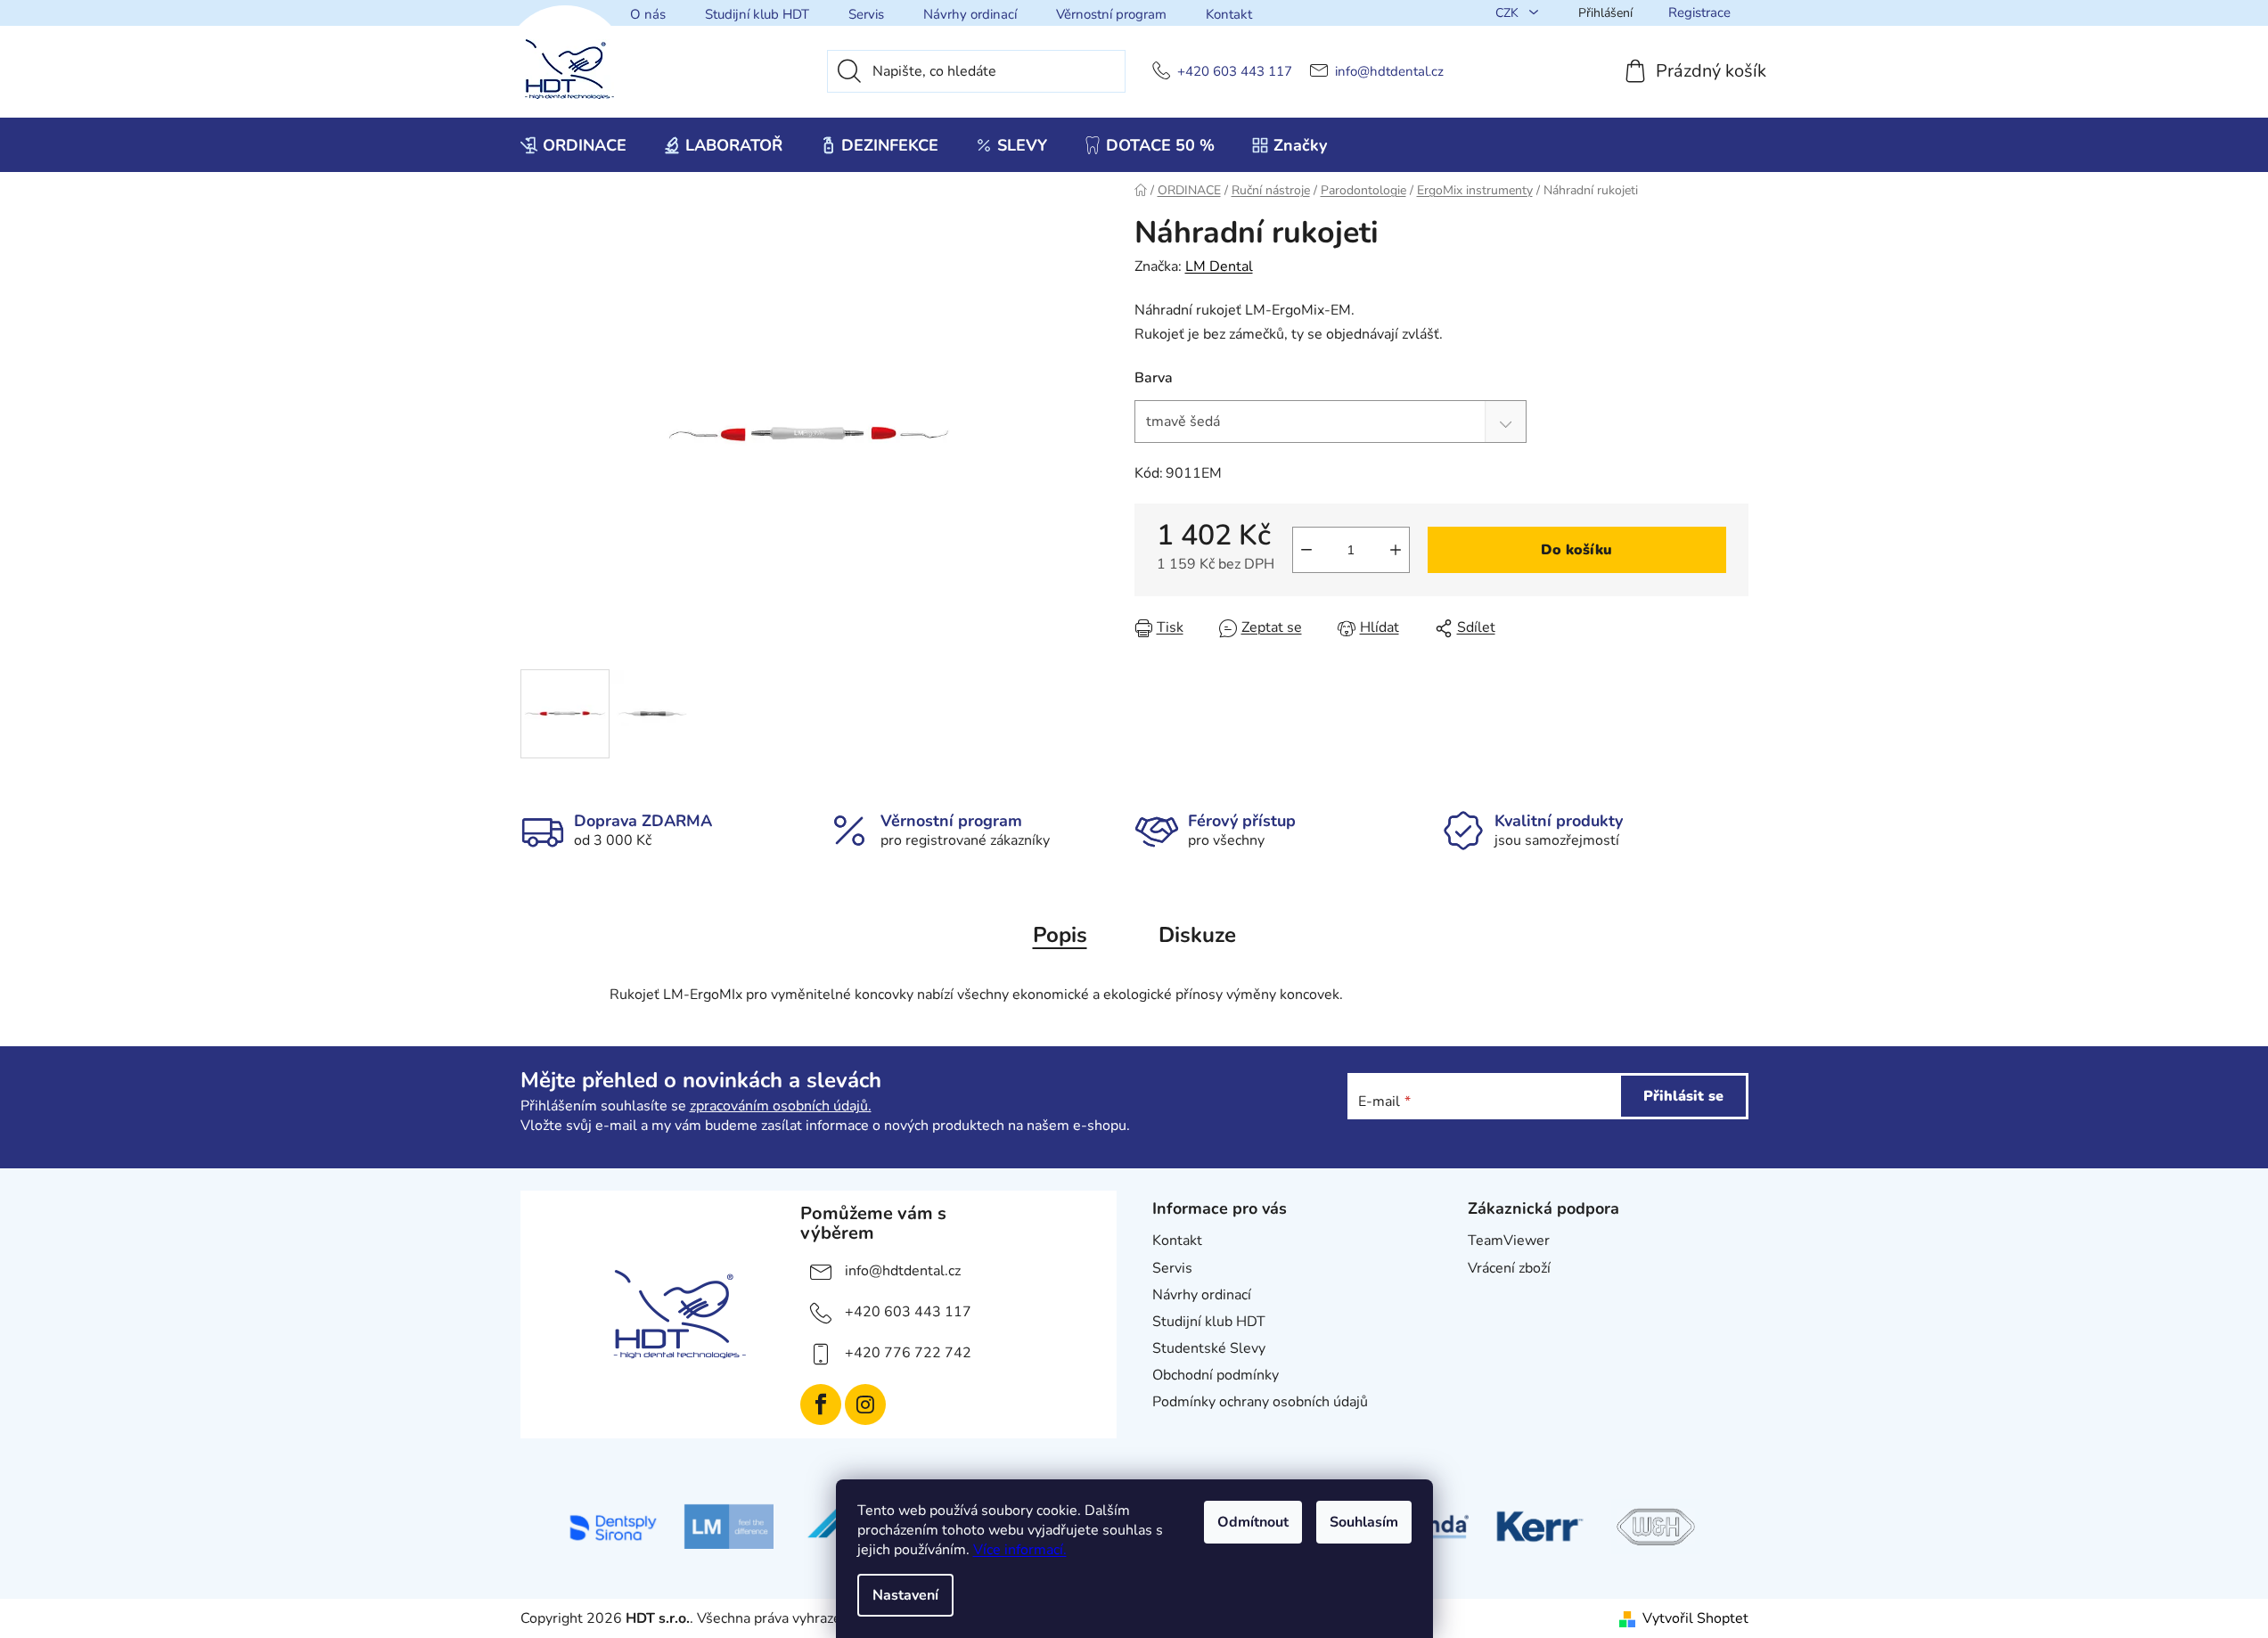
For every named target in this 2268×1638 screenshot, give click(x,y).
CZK (1509, 13)
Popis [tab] (1060, 935)
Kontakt (1229, 14)
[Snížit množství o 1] (1306, 550)
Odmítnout (1253, 1522)
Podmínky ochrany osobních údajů (1260, 1402)
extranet (1495, 1295)
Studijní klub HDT (757, 14)
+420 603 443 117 (1235, 72)
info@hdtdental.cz (1389, 72)
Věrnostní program (1111, 14)
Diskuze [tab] (1197, 935)
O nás (648, 14)
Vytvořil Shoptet (1695, 1618)
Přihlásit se (1683, 1096)
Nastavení (905, 1595)
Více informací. (1020, 1550)
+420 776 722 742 (908, 1353)
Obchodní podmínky (1216, 1375)
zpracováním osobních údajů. (781, 1106)
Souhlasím (1364, 1522)
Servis (866, 14)
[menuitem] (573, 145)
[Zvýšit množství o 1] (1396, 550)
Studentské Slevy (1209, 1348)
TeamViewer (1509, 1241)
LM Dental (1219, 266)
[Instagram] (865, 1405)
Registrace (1699, 12)
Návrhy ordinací (970, 14)
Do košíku (1576, 550)
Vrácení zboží (1509, 1268)
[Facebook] (821, 1405)
